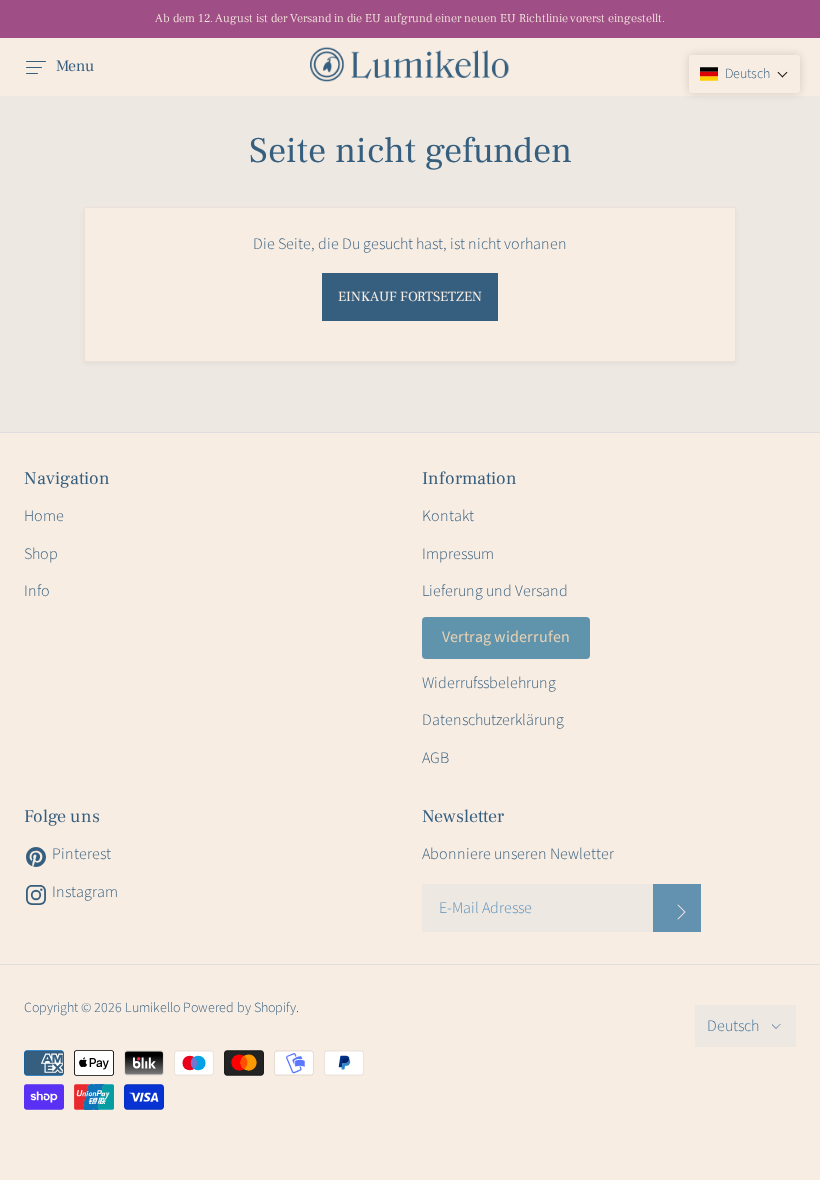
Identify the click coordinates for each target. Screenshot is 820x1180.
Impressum (458, 554)
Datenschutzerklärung (493, 720)
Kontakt (448, 516)
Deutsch (733, 1026)
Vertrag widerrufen (506, 637)
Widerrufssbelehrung (489, 683)
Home (44, 516)
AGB (435, 758)
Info (37, 591)
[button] (744, 74)
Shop (41, 554)
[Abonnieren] (677, 908)
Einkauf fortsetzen (410, 297)
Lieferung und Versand (495, 591)
